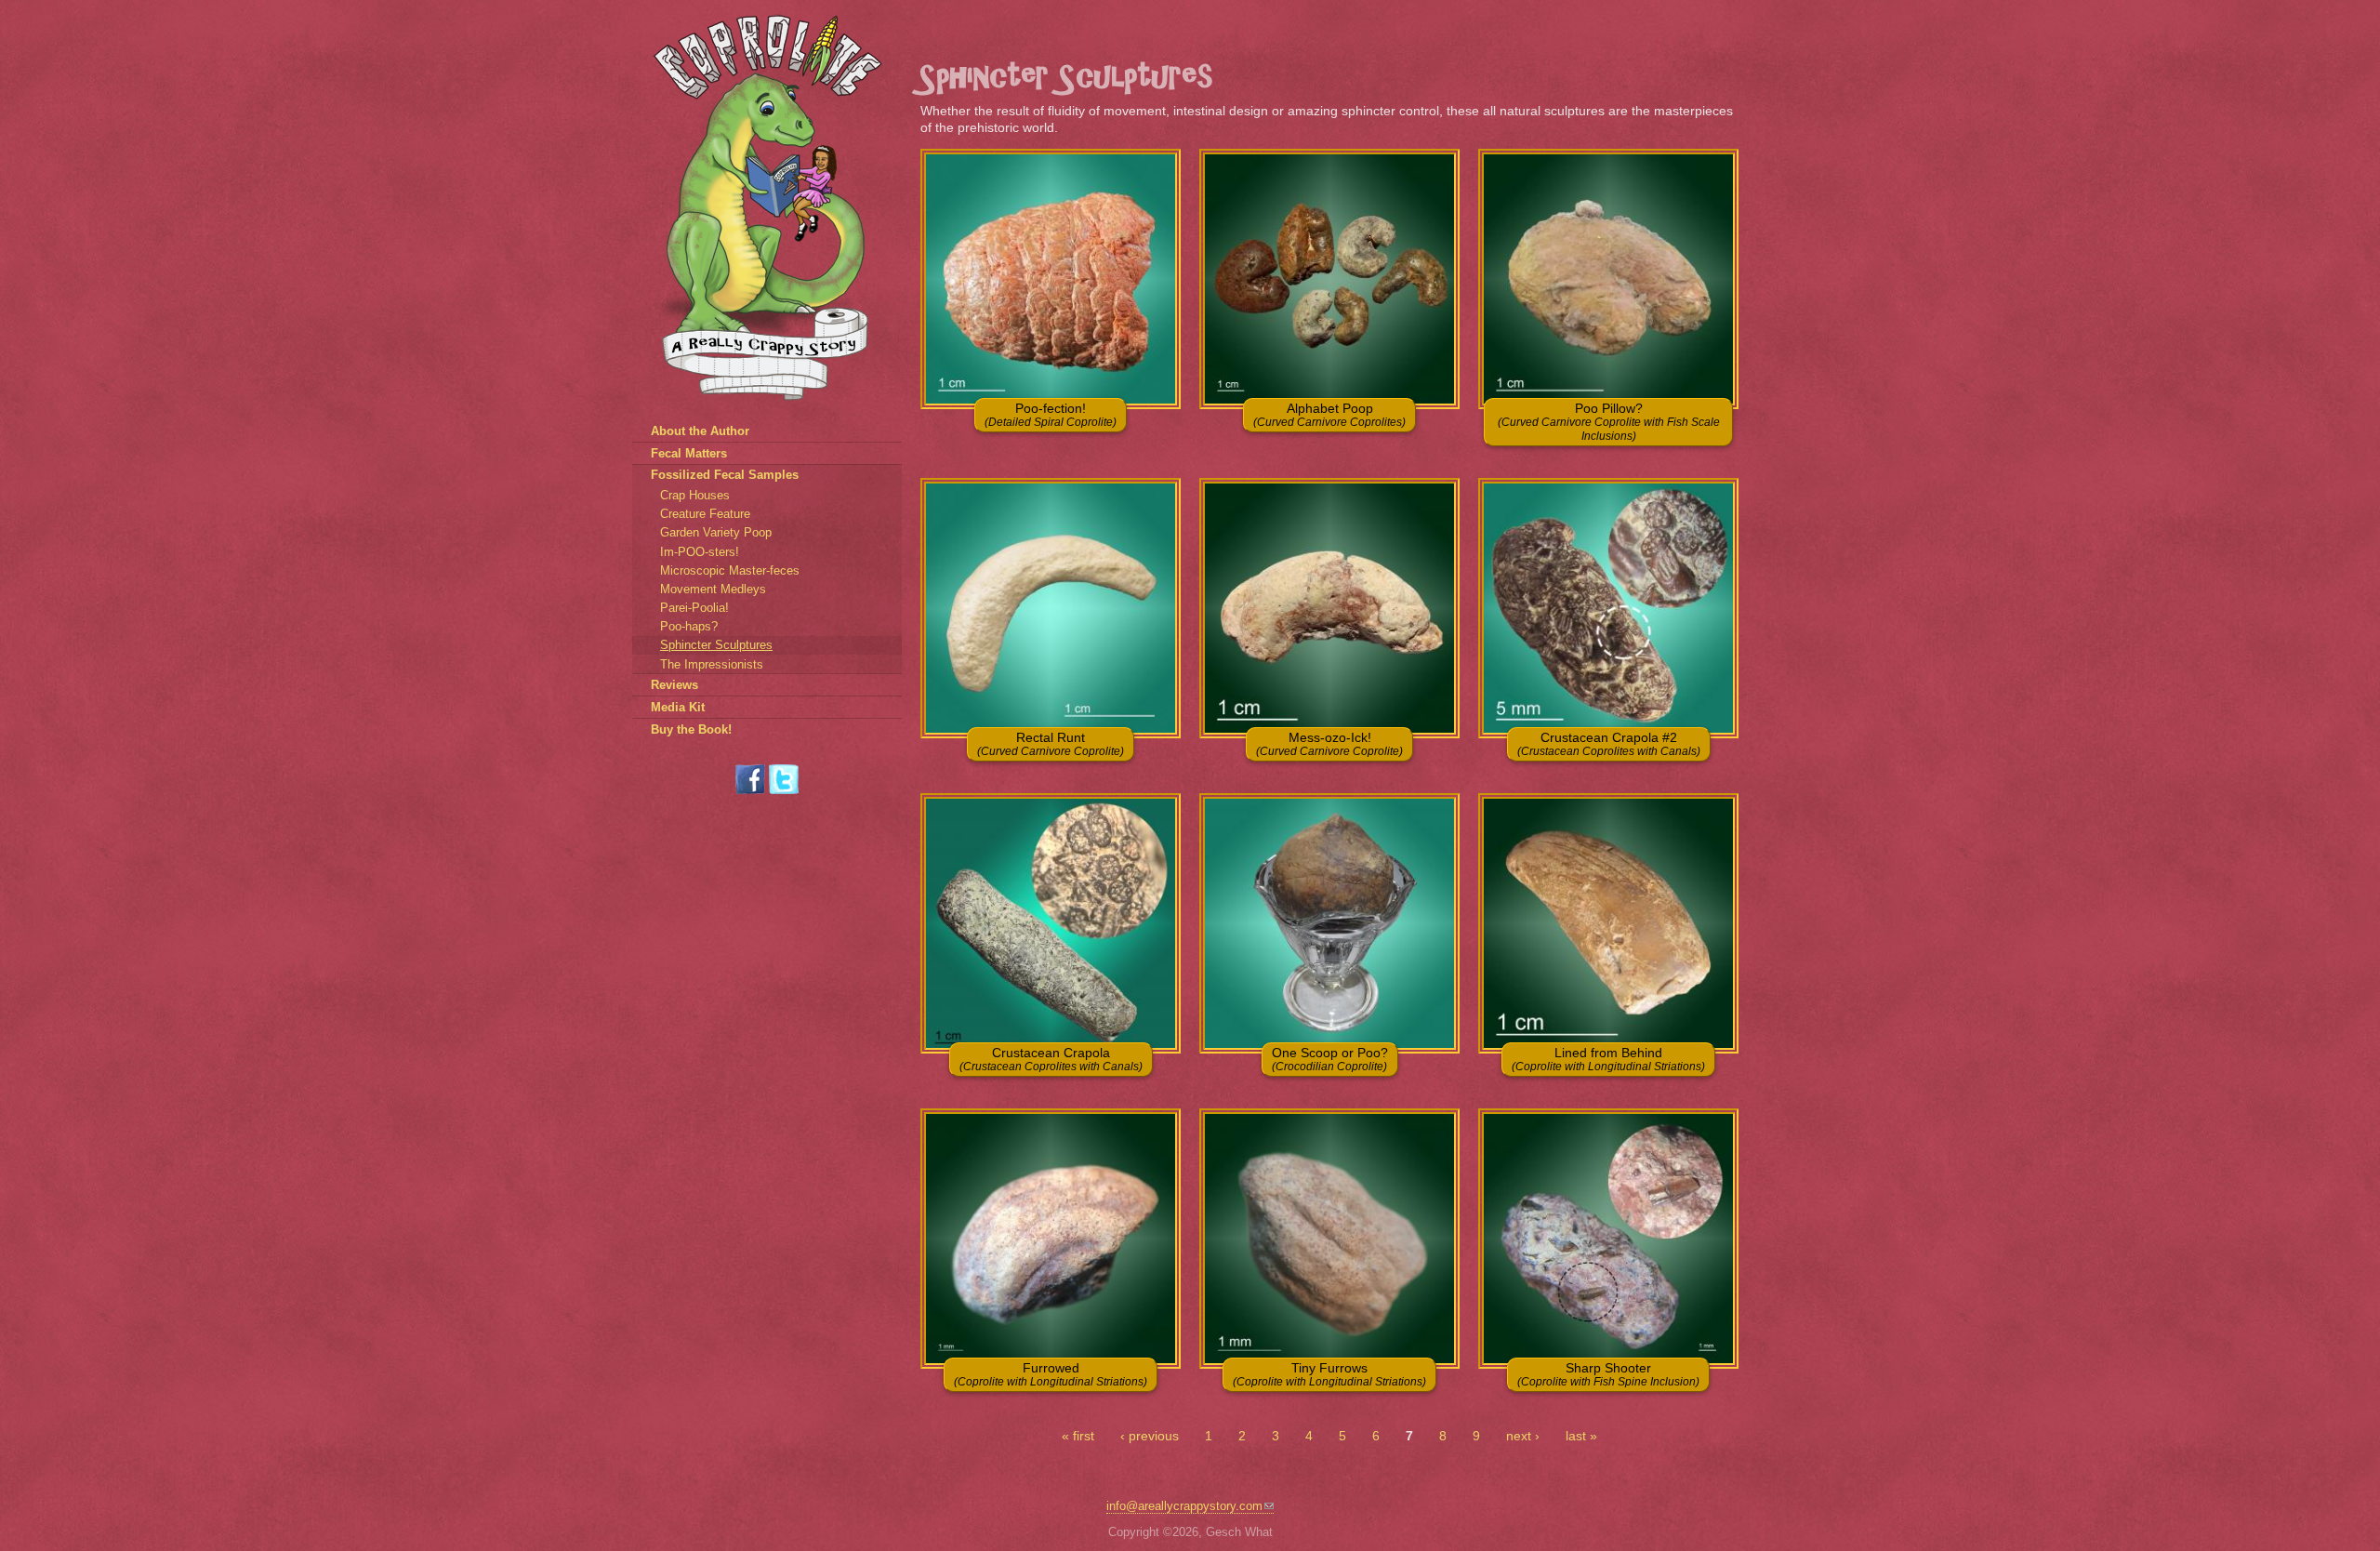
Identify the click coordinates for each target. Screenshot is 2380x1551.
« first (1078, 1436)
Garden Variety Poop (716, 532)
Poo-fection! (1051, 415)
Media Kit (678, 707)
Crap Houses (695, 495)
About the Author (700, 431)
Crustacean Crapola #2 (1609, 744)
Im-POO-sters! (700, 552)
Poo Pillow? (1609, 422)
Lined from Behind (1608, 1059)
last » (1581, 1436)
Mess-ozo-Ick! (1329, 744)
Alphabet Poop (1329, 415)
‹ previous (1150, 1436)
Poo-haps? (689, 626)
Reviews (674, 685)
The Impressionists (712, 664)
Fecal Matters (689, 453)
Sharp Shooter (1608, 1374)
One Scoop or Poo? (1330, 1059)
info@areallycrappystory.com (1184, 1506)
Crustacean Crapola (1051, 1059)
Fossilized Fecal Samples (725, 475)
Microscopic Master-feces (730, 570)
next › (1523, 1436)
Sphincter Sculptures (716, 645)
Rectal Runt (1051, 744)
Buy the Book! (691, 729)
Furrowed (1051, 1374)
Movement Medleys (713, 589)
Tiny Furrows (1329, 1374)
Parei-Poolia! (694, 608)
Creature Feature (705, 514)
